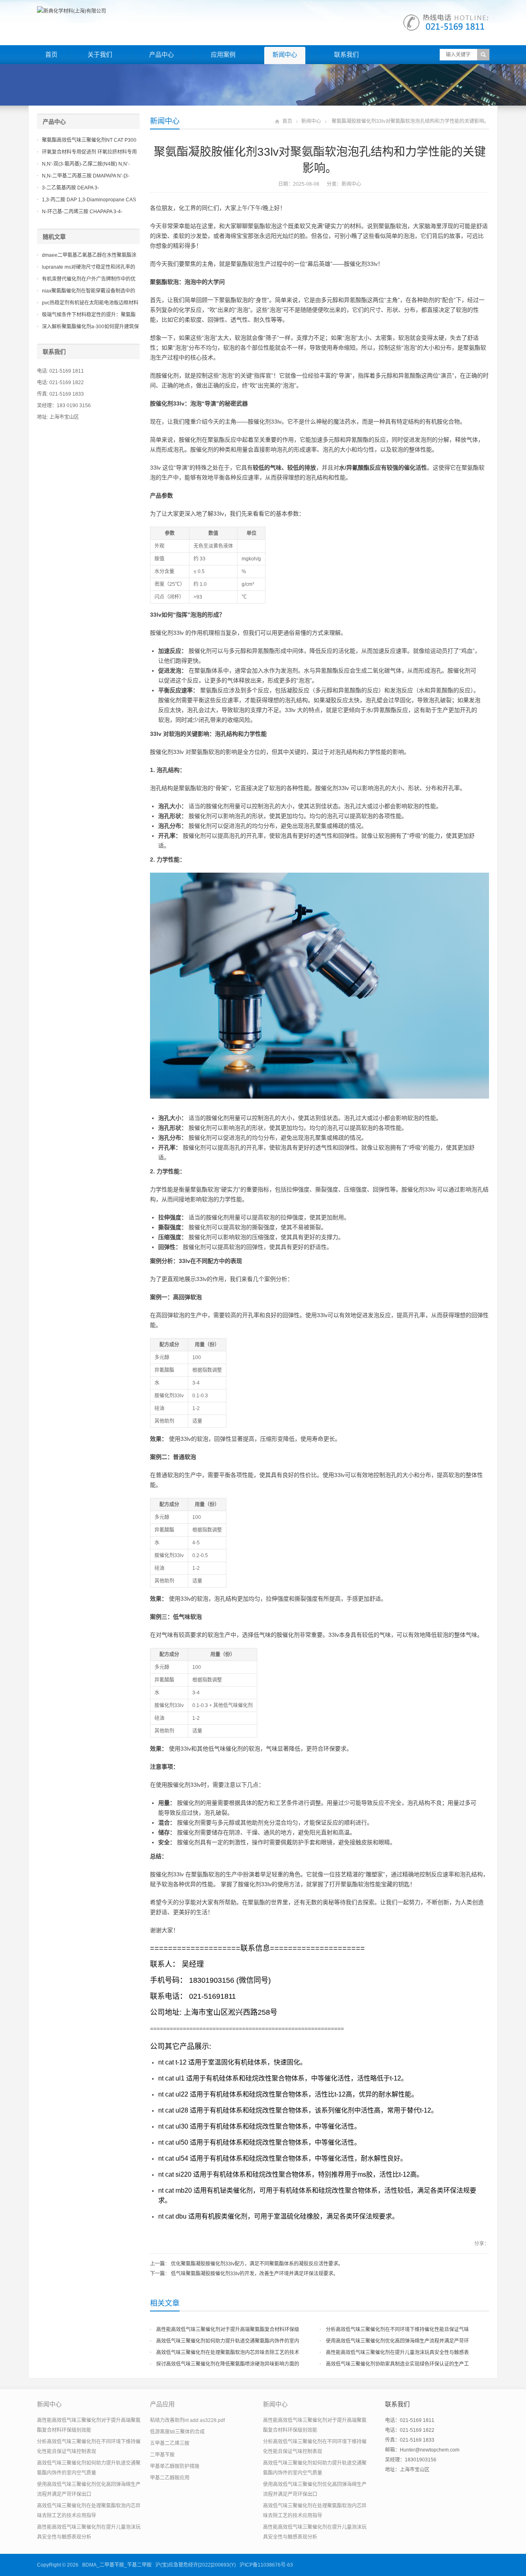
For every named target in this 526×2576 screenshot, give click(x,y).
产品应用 (162, 2404)
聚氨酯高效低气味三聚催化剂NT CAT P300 (89, 140)
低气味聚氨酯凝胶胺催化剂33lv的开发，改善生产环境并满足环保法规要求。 (255, 2274)
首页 (51, 54)
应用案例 (223, 54)
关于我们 (100, 54)
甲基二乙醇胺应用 (170, 2478)
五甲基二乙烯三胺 (170, 2443)
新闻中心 (285, 54)
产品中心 (161, 54)
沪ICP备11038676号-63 (266, 2565)
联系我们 (346, 54)
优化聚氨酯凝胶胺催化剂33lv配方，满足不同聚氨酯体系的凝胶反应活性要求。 (257, 2264)
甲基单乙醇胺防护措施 (175, 2466)
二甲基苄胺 (162, 2455)
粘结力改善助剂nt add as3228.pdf (187, 2420)
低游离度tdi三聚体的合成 (177, 2432)
